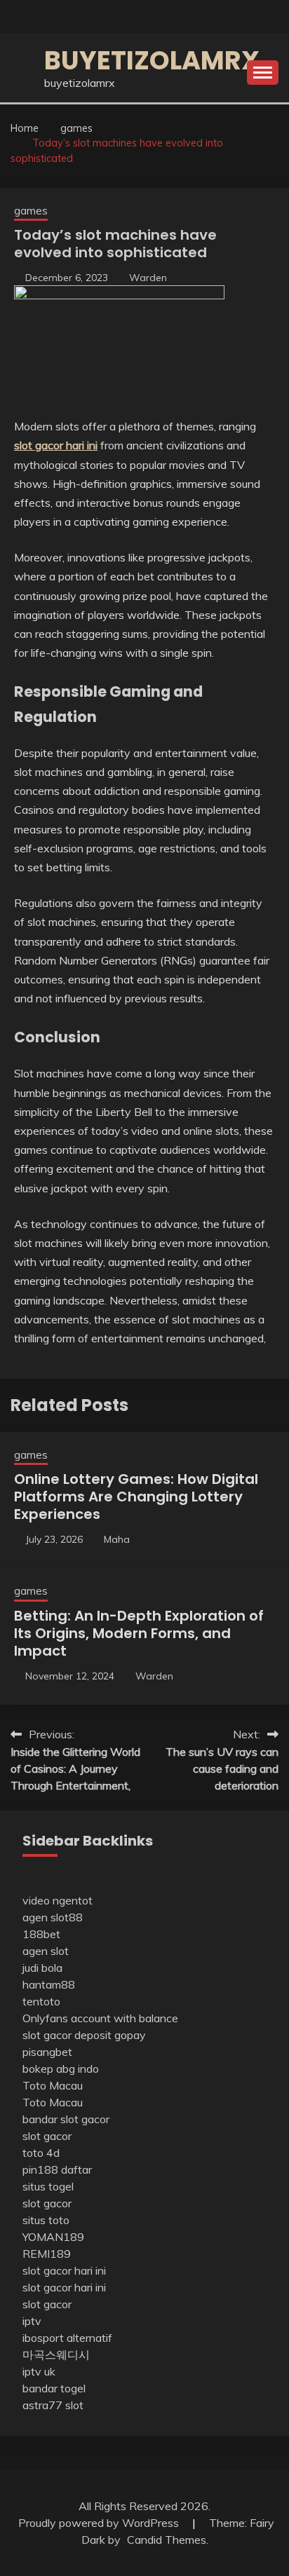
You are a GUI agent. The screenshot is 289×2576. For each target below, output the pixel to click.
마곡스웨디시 (56, 2354)
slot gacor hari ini (64, 2270)
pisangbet (47, 2052)
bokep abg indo (61, 2069)
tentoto (41, 2001)
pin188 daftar (57, 2169)
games (31, 211)
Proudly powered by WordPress (100, 2523)
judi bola (42, 1968)
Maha (117, 1539)
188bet (41, 1934)
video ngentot (58, 1900)
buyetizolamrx (152, 60)
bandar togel (54, 2388)
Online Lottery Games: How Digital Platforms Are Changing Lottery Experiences (136, 1497)
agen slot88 (53, 1917)
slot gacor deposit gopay (84, 2035)
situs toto (46, 2220)
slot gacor (47, 2136)
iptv (32, 2321)
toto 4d (41, 2153)
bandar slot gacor (66, 2119)
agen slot (46, 1951)
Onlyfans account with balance (100, 2018)
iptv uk (39, 2371)
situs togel (48, 2186)
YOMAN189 (53, 2237)
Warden (148, 278)
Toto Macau (53, 2085)
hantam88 (49, 1984)
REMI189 (47, 2254)
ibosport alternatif (67, 2338)
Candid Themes (167, 2540)
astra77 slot (53, 2405)
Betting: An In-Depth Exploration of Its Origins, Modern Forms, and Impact (139, 1633)
